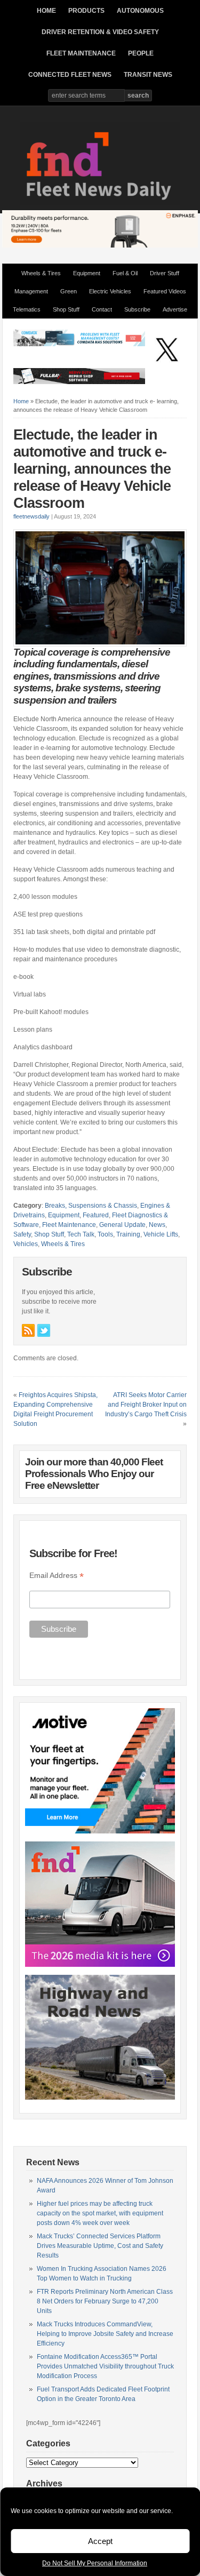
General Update (122, 1225)
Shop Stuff (66, 309)
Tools (105, 1234)
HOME (46, 11)
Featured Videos (165, 291)
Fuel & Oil (125, 273)
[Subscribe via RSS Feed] (28, 1330)
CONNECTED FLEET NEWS (70, 75)
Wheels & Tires (41, 273)
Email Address (57, 1576)
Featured (96, 1215)
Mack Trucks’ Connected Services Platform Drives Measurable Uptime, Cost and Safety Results (100, 2246)
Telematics (27, 309)
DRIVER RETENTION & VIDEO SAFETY (100, 32)
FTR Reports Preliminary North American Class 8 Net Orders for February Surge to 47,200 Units (105, 2301)
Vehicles (26, 1244)
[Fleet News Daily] (100, 203)
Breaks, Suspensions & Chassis (91, 1206)
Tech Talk (81, 1234)
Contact (102, 309)
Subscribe (137, 309)
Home (21, 401)
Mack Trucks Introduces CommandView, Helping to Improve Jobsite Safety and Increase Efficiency (105, 2334)
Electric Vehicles (110, 291)
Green (69, 291)
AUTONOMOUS (140, 11)
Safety (22, 1234)
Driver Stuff (165, 273)
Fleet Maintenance (69, 1225)
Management (31, 291)
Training (128, 1234)
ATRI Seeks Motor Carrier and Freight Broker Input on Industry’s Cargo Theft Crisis (146, 1405)
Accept (100, 2541)
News (157, 1225)
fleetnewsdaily (31, 516)
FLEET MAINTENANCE (81, 53)
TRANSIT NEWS (148, 75)
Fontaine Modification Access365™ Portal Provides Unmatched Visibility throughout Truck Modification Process (105, 2366)
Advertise (175, 309)
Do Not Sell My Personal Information (95, 2563)
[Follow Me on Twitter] (44, 1330)
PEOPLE (141, 53)
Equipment (87, 273)
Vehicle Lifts (161, 1234)
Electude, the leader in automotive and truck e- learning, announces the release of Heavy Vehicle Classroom (92, 469)
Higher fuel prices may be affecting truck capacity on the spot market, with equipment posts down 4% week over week (100, 2213)
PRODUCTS (86, 11)
